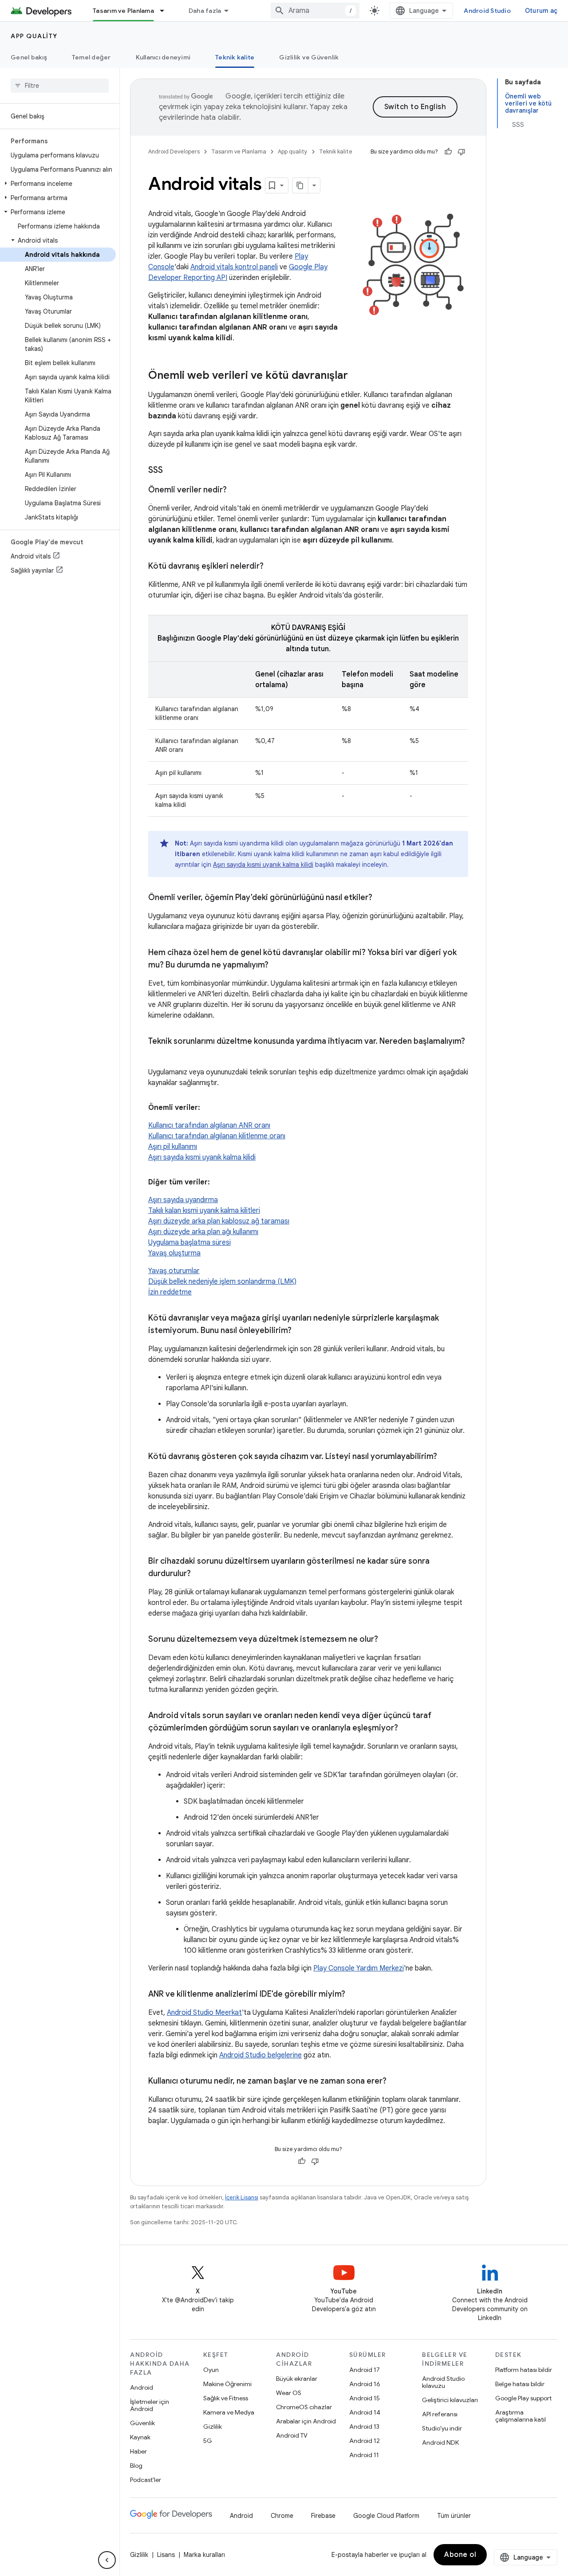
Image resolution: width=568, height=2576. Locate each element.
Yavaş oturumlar (174, 1271)
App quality (34, 36)
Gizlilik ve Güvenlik (309, 57)
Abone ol (460, 2555)
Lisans (166, 2555)
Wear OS (289, 2393)
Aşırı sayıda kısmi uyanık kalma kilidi (263, 865)
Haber (138, 2451)
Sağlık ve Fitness (226, 2398)
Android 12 (365, 2441)
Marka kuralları (204, 2555)
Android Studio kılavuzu (443, 2382)
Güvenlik (142, 2423)
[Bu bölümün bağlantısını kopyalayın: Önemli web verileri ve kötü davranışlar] (357, 376)
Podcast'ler (146, 2480)
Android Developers (174, 151)
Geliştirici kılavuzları (450, 2400)
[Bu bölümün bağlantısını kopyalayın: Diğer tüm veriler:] (219, 1182)
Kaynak (140, 2437)
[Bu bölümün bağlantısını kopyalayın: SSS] (172, 471)
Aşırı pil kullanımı (173, 1147)
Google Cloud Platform (386, 2516)
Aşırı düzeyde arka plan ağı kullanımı (203, 1232)
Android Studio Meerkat (204, 2013)
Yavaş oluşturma (174, 1253)
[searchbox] (60, 86)
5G (208, 2441)
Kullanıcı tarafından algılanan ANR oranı (209, 1125)
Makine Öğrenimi (227, 2384)
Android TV (292, 2435)
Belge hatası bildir (520, 2384)
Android (142, 2387)
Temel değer (91, 57)
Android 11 (364, 2455)
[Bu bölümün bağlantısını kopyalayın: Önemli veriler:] (209, 1108)
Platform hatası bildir (524, 2370)
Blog (136, 2466)
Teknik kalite (235, 57)
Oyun (211, 2370)
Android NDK (440, 2442)
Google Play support (523, 2398)
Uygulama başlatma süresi (189, 1243)
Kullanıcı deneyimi (163, 57)
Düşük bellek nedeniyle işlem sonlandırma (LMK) (222, 1282)
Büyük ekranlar (297, 2379)
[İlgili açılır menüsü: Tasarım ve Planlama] (166, 11)
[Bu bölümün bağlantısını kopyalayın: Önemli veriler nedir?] (236, 491)
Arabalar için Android (306, 2421)
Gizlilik (213, 2427)
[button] (58, 184)
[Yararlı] (448, 152)
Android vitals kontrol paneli (234, 267)
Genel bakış (29, 57)
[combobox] (315, 11)
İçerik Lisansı (242, 2197)
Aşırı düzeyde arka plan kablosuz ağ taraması (219, 1221)
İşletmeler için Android (150, 2405)
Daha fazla (205, 11)
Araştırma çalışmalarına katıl (521, 2416)
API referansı (440, 2414)
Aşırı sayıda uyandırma (183, 1200)
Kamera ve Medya (229, 2412)
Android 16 (365, 2384)
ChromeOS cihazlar (304, 2407)
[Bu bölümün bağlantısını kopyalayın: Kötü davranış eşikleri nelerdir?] (272, 567)
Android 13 (364, 2427)
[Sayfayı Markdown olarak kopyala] (300, 185)
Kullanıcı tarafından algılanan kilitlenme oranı (217, 1136)
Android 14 (365, 2412)
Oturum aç (541, 11)
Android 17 (365, 2370)
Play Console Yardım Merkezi (359, 1968)
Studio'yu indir (442, 2428)
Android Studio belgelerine (260, 2055)
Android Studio (487, 11)
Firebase (323, 2516)
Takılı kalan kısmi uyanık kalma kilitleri (204, 1211)
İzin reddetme (170, 1292)
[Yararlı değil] (461, 152)
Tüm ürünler (454, 2516)
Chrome (282, 2516)
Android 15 (365, 2398)
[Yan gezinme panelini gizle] (107, 2560)
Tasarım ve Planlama (123, 11)
